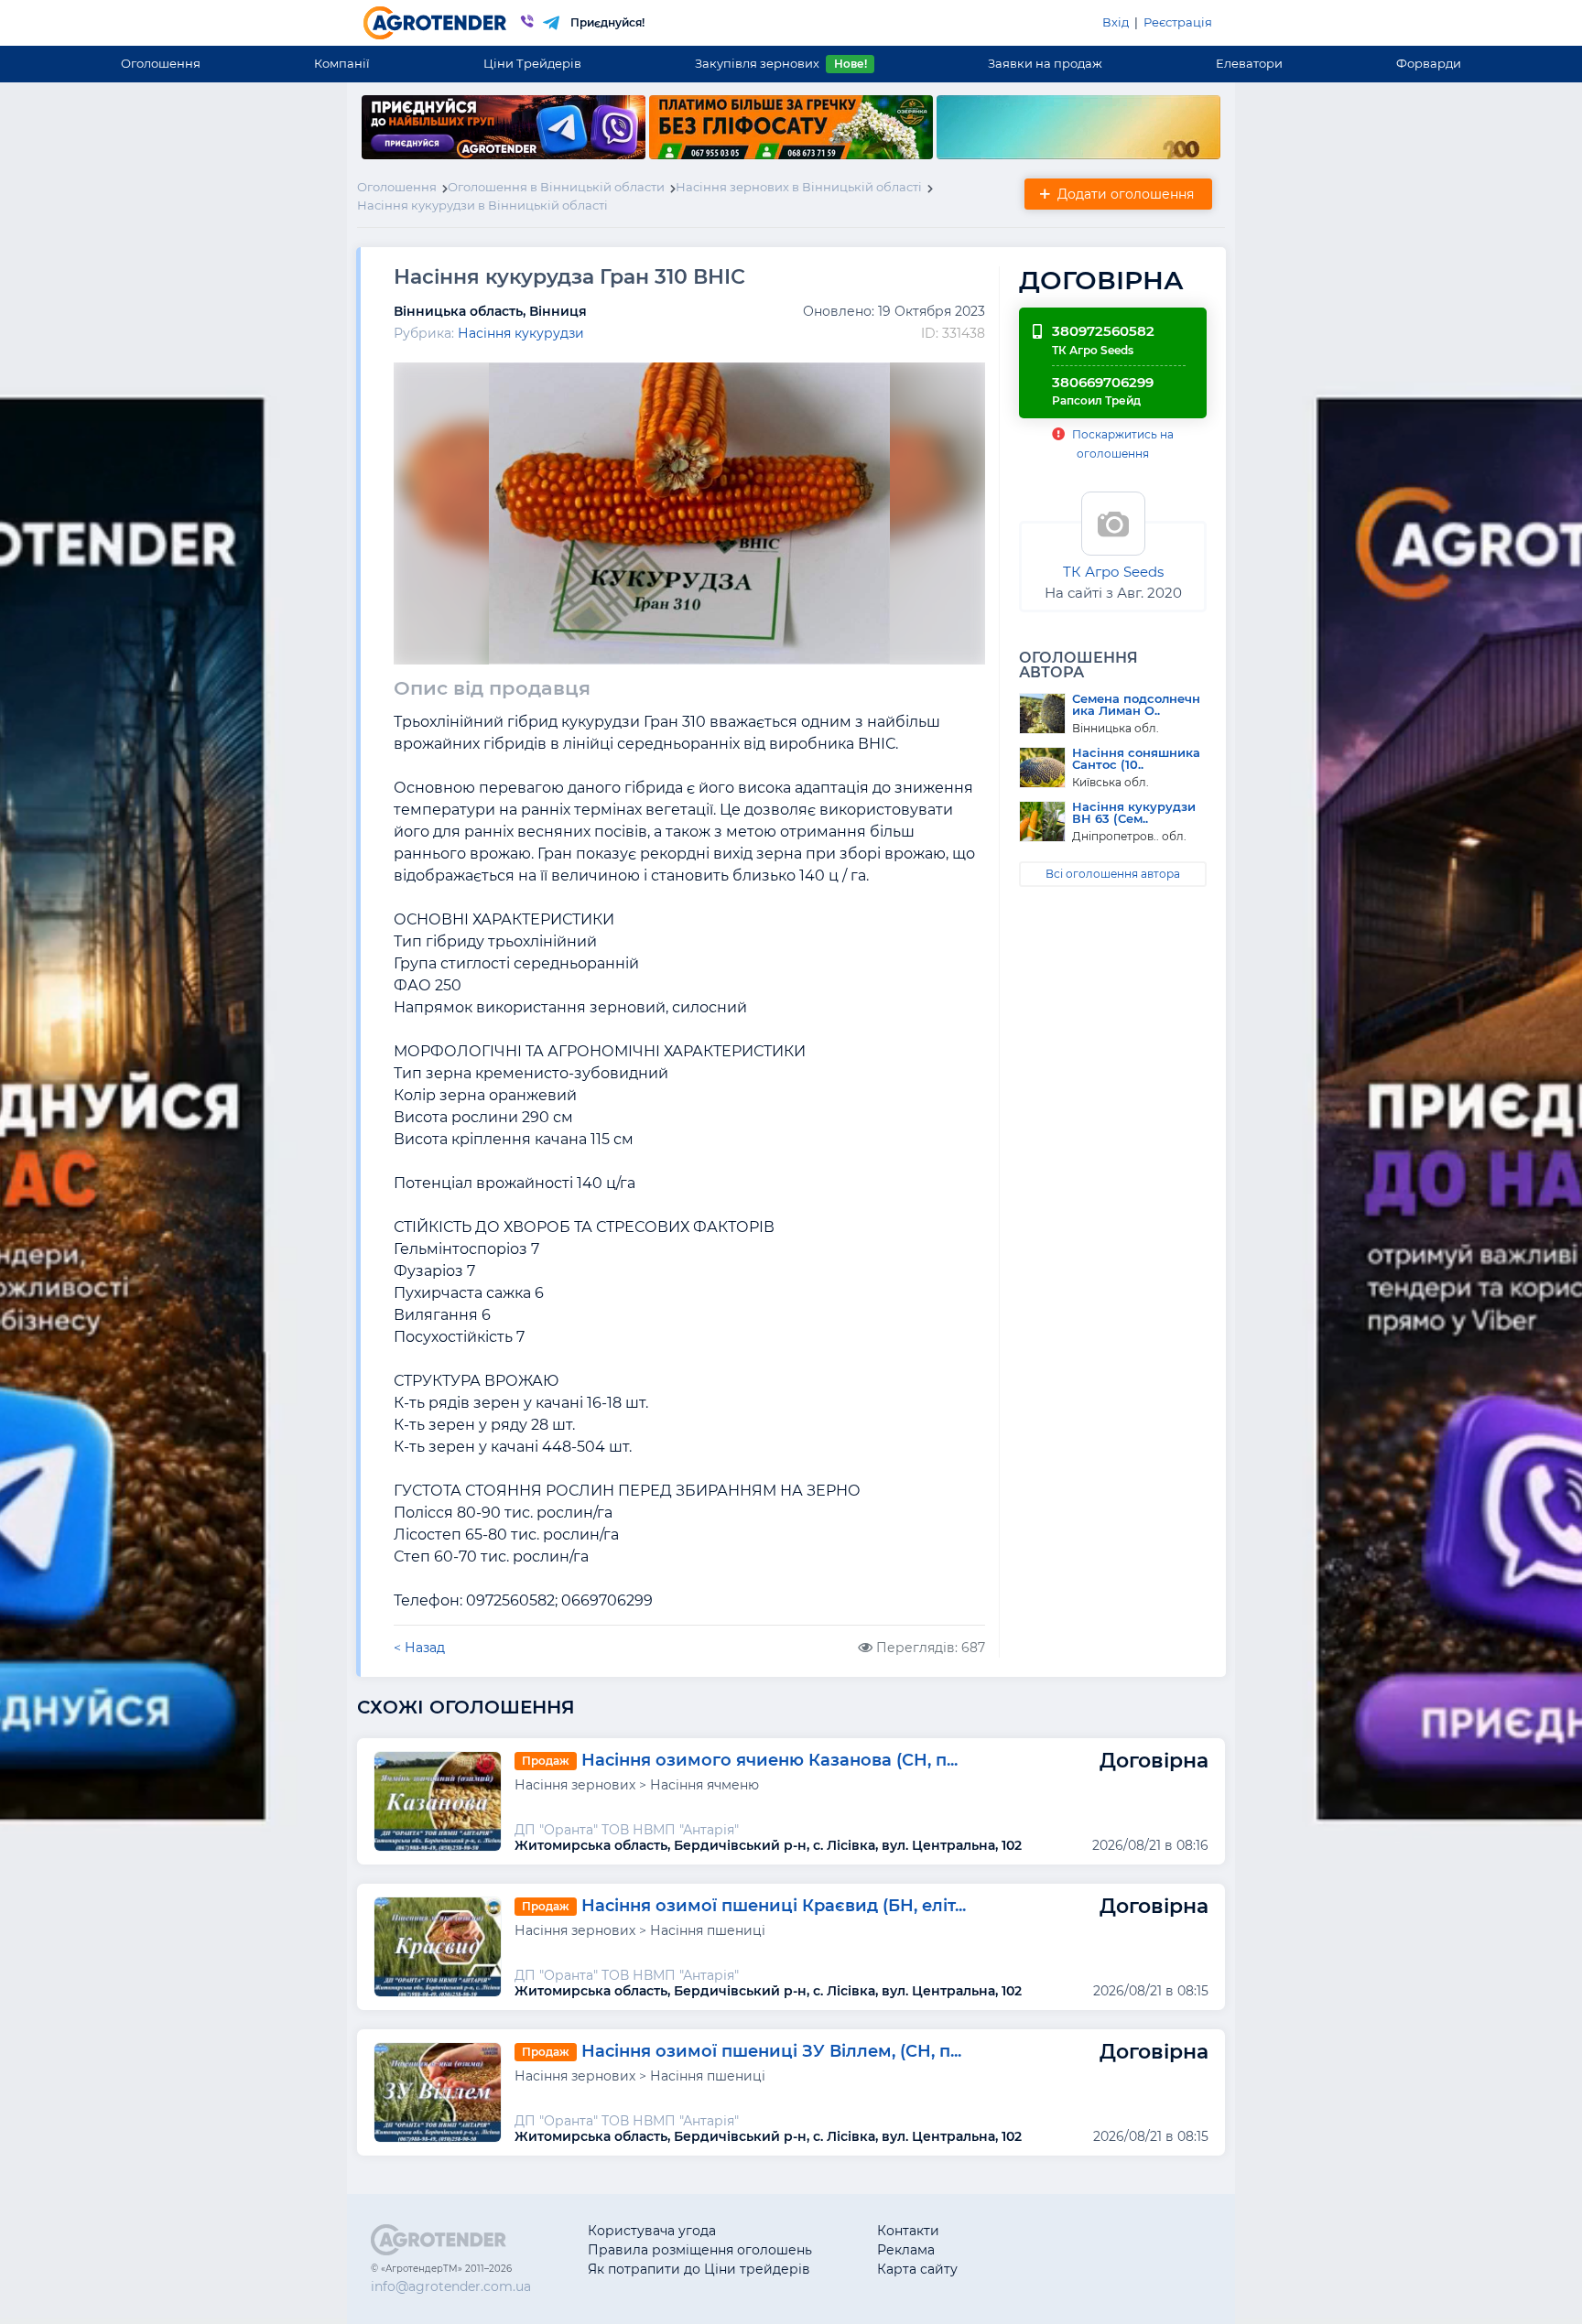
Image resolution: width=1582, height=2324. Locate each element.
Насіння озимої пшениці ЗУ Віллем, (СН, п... (771, 2051)
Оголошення (161, 63)
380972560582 (1103, 331)
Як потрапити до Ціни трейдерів (699, 2269)
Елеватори (1249, 63)
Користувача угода (652, 2231)
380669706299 (1103, 382)
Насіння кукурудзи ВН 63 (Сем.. (1134, 813)
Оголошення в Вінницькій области (556, 187)
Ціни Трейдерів (532, 63)
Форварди (1429, 63)
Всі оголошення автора (1113, 874)
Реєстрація (1178, 22)
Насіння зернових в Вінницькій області (799, 187)
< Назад (419, 1648)
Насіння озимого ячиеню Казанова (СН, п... (769, 1760)
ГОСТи (1043, 2250)
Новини (1049, 2269)
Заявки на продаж (1045, 63)
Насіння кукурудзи (521, 333)
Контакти (908, 2231)
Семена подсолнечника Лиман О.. (1136, 705)
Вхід (1116, 22)
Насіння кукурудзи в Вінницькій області (482, 205)
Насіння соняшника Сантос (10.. (1136, 759)
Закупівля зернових (780, 63)
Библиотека (1062, 2231)
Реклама (906, 2250)
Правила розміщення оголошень (700, 2250)
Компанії (342, 63)
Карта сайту (917, 2269)
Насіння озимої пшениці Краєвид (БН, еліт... (774, 1906)
